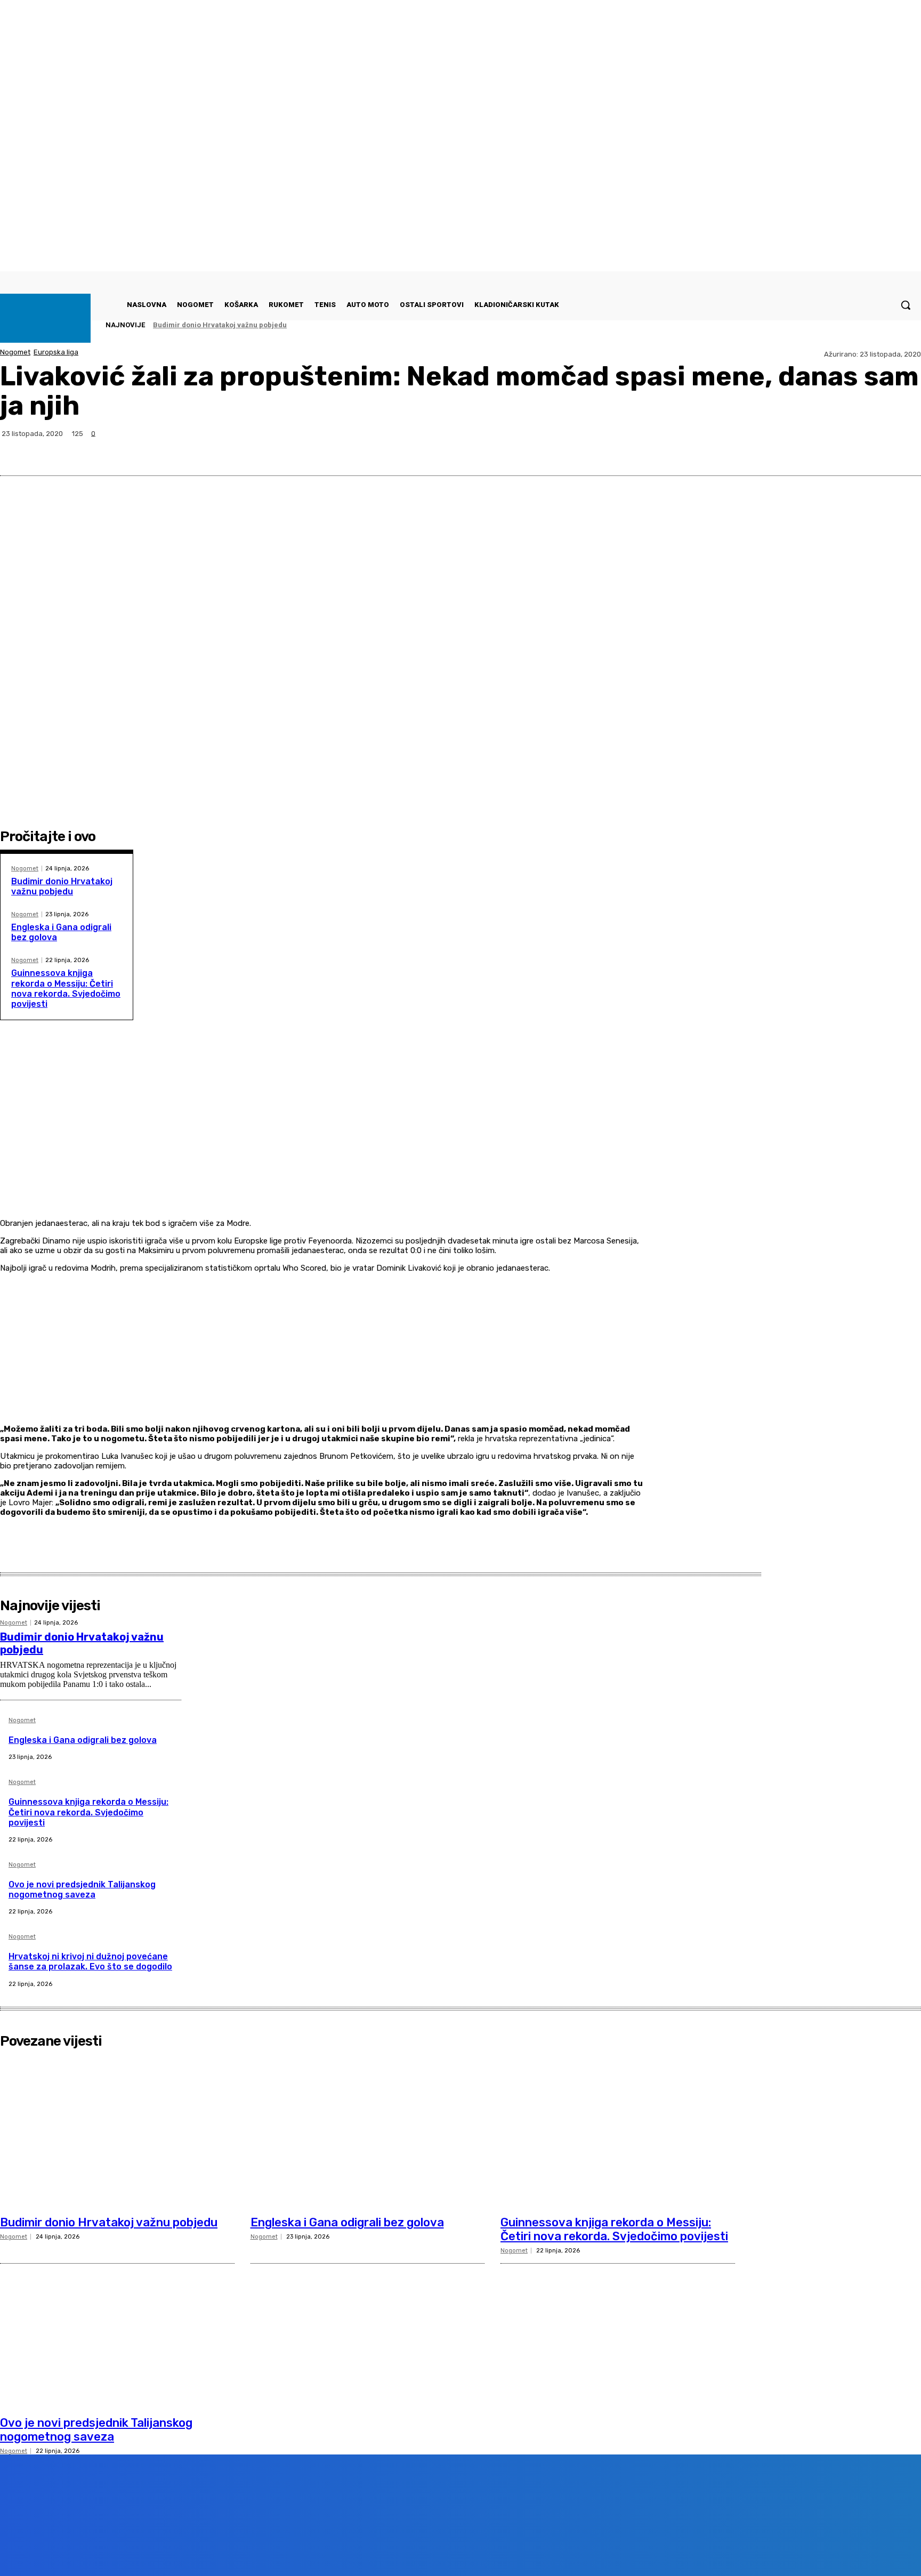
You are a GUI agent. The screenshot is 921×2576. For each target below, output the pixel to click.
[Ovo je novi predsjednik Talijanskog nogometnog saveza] (117, 2331)
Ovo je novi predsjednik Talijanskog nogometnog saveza (82, 1889)
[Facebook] (787, 450)
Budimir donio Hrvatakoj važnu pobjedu (220, 325)
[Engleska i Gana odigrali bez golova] (368, 2131)
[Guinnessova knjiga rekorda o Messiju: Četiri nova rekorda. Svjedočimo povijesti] (618, 2131)
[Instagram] (134, 2552)
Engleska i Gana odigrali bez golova (83, 1740)
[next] (890, 325)
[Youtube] (194, 2552)
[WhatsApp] (864, 450)
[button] (906, 305)
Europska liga (56, 352)
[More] (903, 450)
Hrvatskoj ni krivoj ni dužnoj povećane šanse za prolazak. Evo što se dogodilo (90, 1961)
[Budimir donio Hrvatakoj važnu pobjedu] (117, 2131)
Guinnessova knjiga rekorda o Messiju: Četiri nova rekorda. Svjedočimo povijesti (66, 988)
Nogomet (15, 352)
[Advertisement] (322, 1142)
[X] (826, 450)
